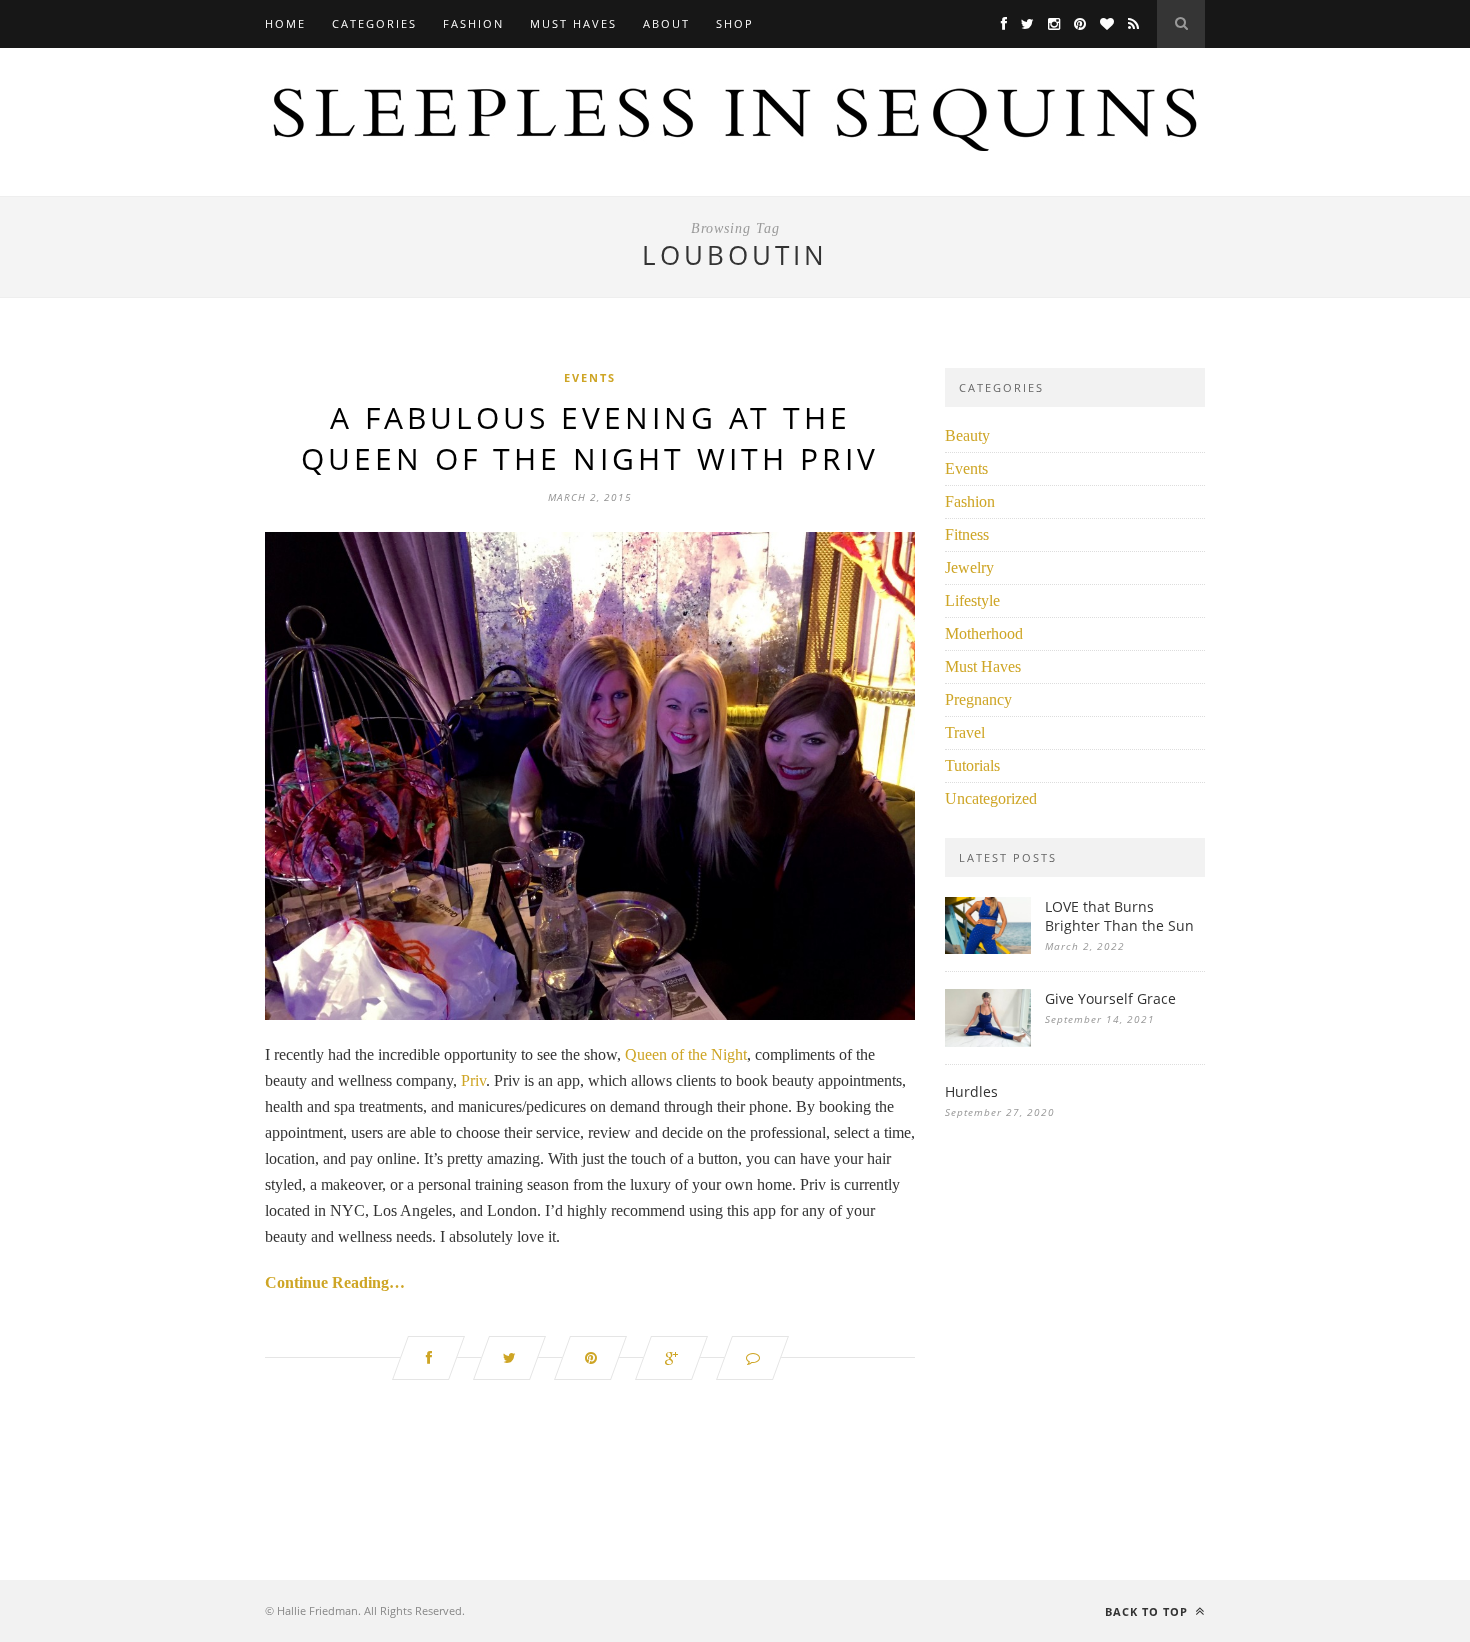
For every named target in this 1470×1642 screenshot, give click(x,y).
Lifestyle (972, 600)
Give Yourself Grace (1110, 998)
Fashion (473, 23)
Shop (735, 23)
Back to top (1148, 1611)
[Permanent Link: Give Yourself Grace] (988, 1041)
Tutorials (972, 765)
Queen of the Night (686, 1054)
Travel (965, 732)
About (666, 23)
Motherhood (984, 633)
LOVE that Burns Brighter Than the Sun (1119, 916)
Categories (374, 23)
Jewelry (969, 567)
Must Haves (573, 23)
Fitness (967, 534)
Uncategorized (991, 798)
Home (285, 23)
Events (590, 377)
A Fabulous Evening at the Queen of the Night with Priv (590, 438)
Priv (473, 1080)
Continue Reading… (335, 1282)
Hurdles (971, 1091)
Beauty (967, 435)
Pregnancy (978, 699)
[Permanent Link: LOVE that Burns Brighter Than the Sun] (988, 948)
